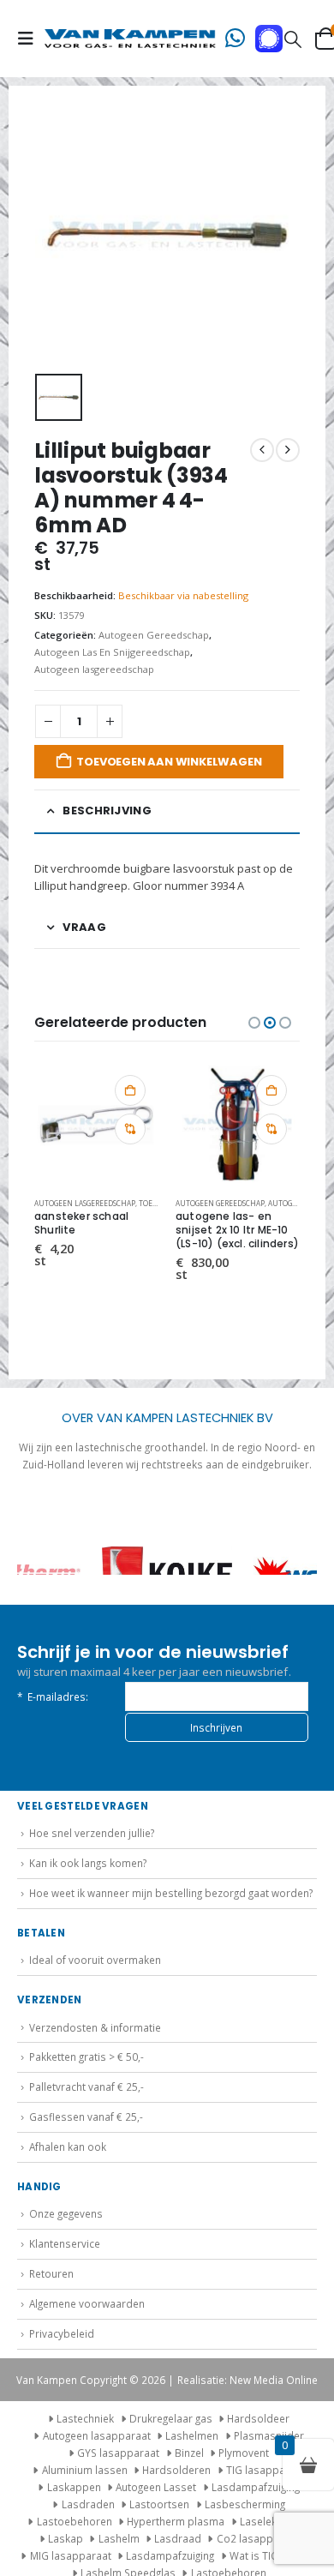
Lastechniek (85, 2418)
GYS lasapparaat (118, 2453)
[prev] (262, 450)
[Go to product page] (96, 1124)
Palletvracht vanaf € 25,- (86, 2087)
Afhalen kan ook (68, 2147)
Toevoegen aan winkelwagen (169, 762)
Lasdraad (178, 2538)
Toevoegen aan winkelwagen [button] (130, 1090)
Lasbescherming (245, 2504)
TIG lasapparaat (265, 2470)
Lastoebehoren (75, 2521)
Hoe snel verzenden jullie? (92, 1833)
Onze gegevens (66, 2213)
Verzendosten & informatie (95, 2027)
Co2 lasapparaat (258, 2538)
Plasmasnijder (269, 2435)
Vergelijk (130, 1129)
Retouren (51, 2273)
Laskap (66, 2538)
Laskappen (74, 2487)
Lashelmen (192, 2435)
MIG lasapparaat (71, 2555)
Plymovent (244, 2453)
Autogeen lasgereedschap (94, 669)
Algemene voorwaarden (87, 2303)
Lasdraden (88, 2504)
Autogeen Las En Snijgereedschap (112, 652)
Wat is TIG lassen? (273, 2555)
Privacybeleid (62, 2333)
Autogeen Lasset (156, 2487)
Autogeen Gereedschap (154, 635)
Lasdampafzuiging (256, 2487)
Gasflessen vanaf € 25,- (86, 2117)
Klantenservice (65, 2243)
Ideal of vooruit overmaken (95, 1960)
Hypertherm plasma (176, 2521)
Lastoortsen (159, 2504)
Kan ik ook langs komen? (88, 1863)
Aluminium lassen (85, 2470)
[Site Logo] (130, 39)
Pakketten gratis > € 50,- (86, 2057)
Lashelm (119, 2538)
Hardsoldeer (258, 2418)
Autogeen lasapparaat (97, 2435)
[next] (288, 450)
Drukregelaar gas (171, 2418)
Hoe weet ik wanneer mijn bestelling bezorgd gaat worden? (171, 1893)
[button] (31, 39)
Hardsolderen (176, 2470)
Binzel (189, 2453)
